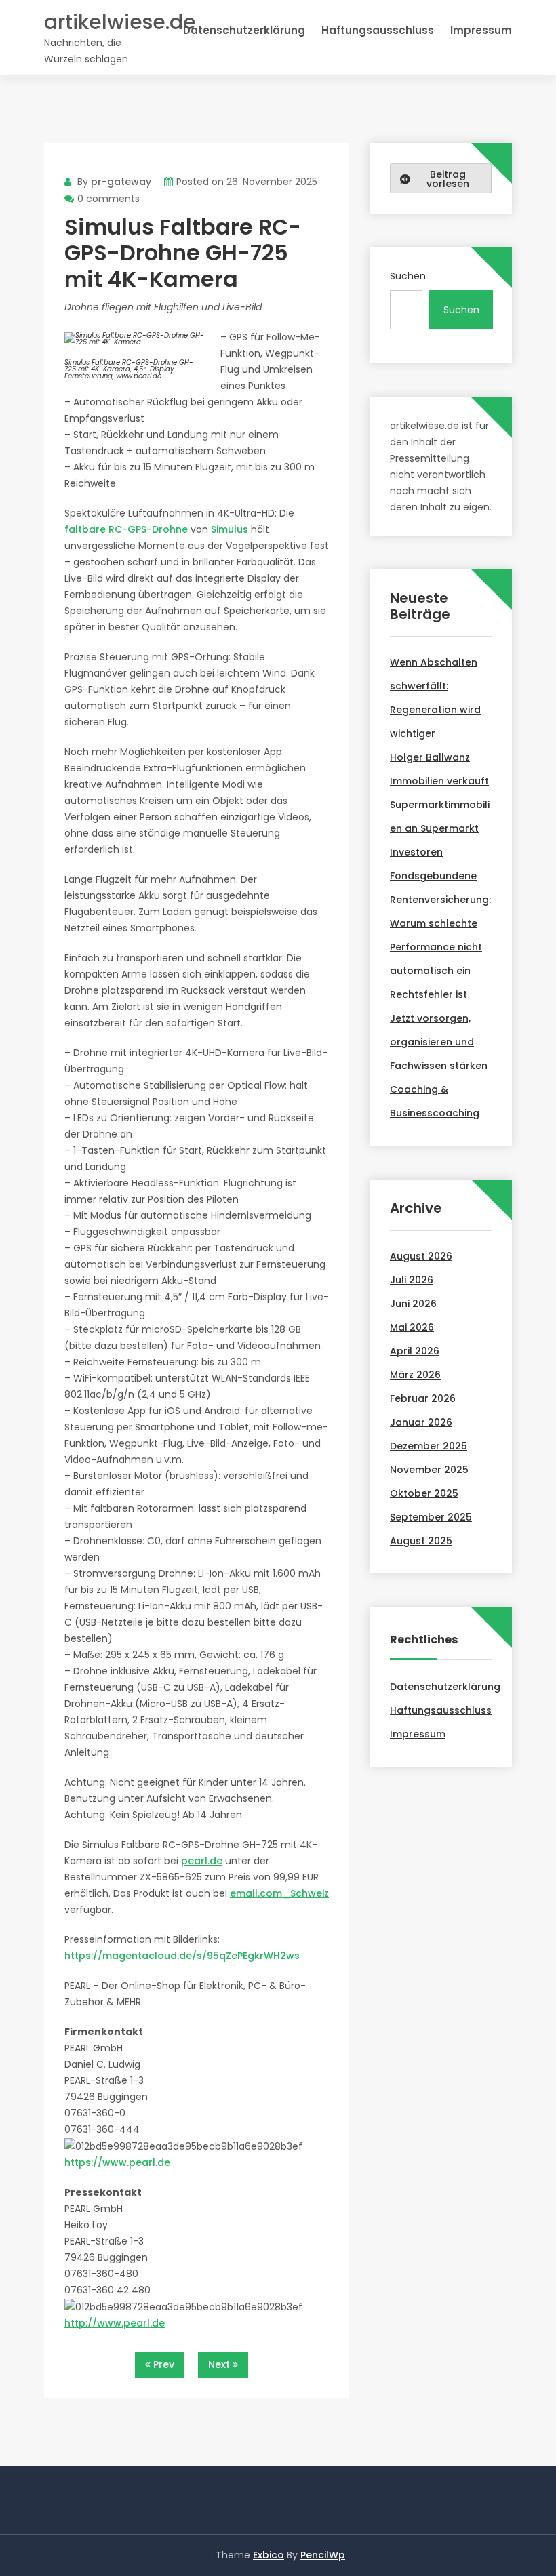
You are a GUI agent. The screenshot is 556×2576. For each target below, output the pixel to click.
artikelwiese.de (120, 22)
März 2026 (415, 1375)
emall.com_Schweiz (279, 1893)
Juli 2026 (412, 1280)
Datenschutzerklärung (244, 30)
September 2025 (431, 1517)
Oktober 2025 (424, 1493)
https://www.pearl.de (117, 2162)
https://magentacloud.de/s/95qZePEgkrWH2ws (182, 1956)
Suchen (408, 276)
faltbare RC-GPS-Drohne (126, 529)
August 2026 (421, 1256)
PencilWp (323, 2555)
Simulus (230, 529)
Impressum (481, 30)
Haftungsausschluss (378, 30)
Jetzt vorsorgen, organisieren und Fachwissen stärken (439, 1042)
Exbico (269, 2555)
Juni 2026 (413, 1304)
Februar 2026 (423, 1398)
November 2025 (429, 1470)
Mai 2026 (412, 1327)
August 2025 (421, 1541)
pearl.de (202, 1861)
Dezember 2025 (429, 1446)
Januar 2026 (421, 1422)
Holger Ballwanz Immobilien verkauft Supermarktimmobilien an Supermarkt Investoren (440, 805)
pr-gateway (121, 182)
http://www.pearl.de (115, 2323)
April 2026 (415, 1351)
